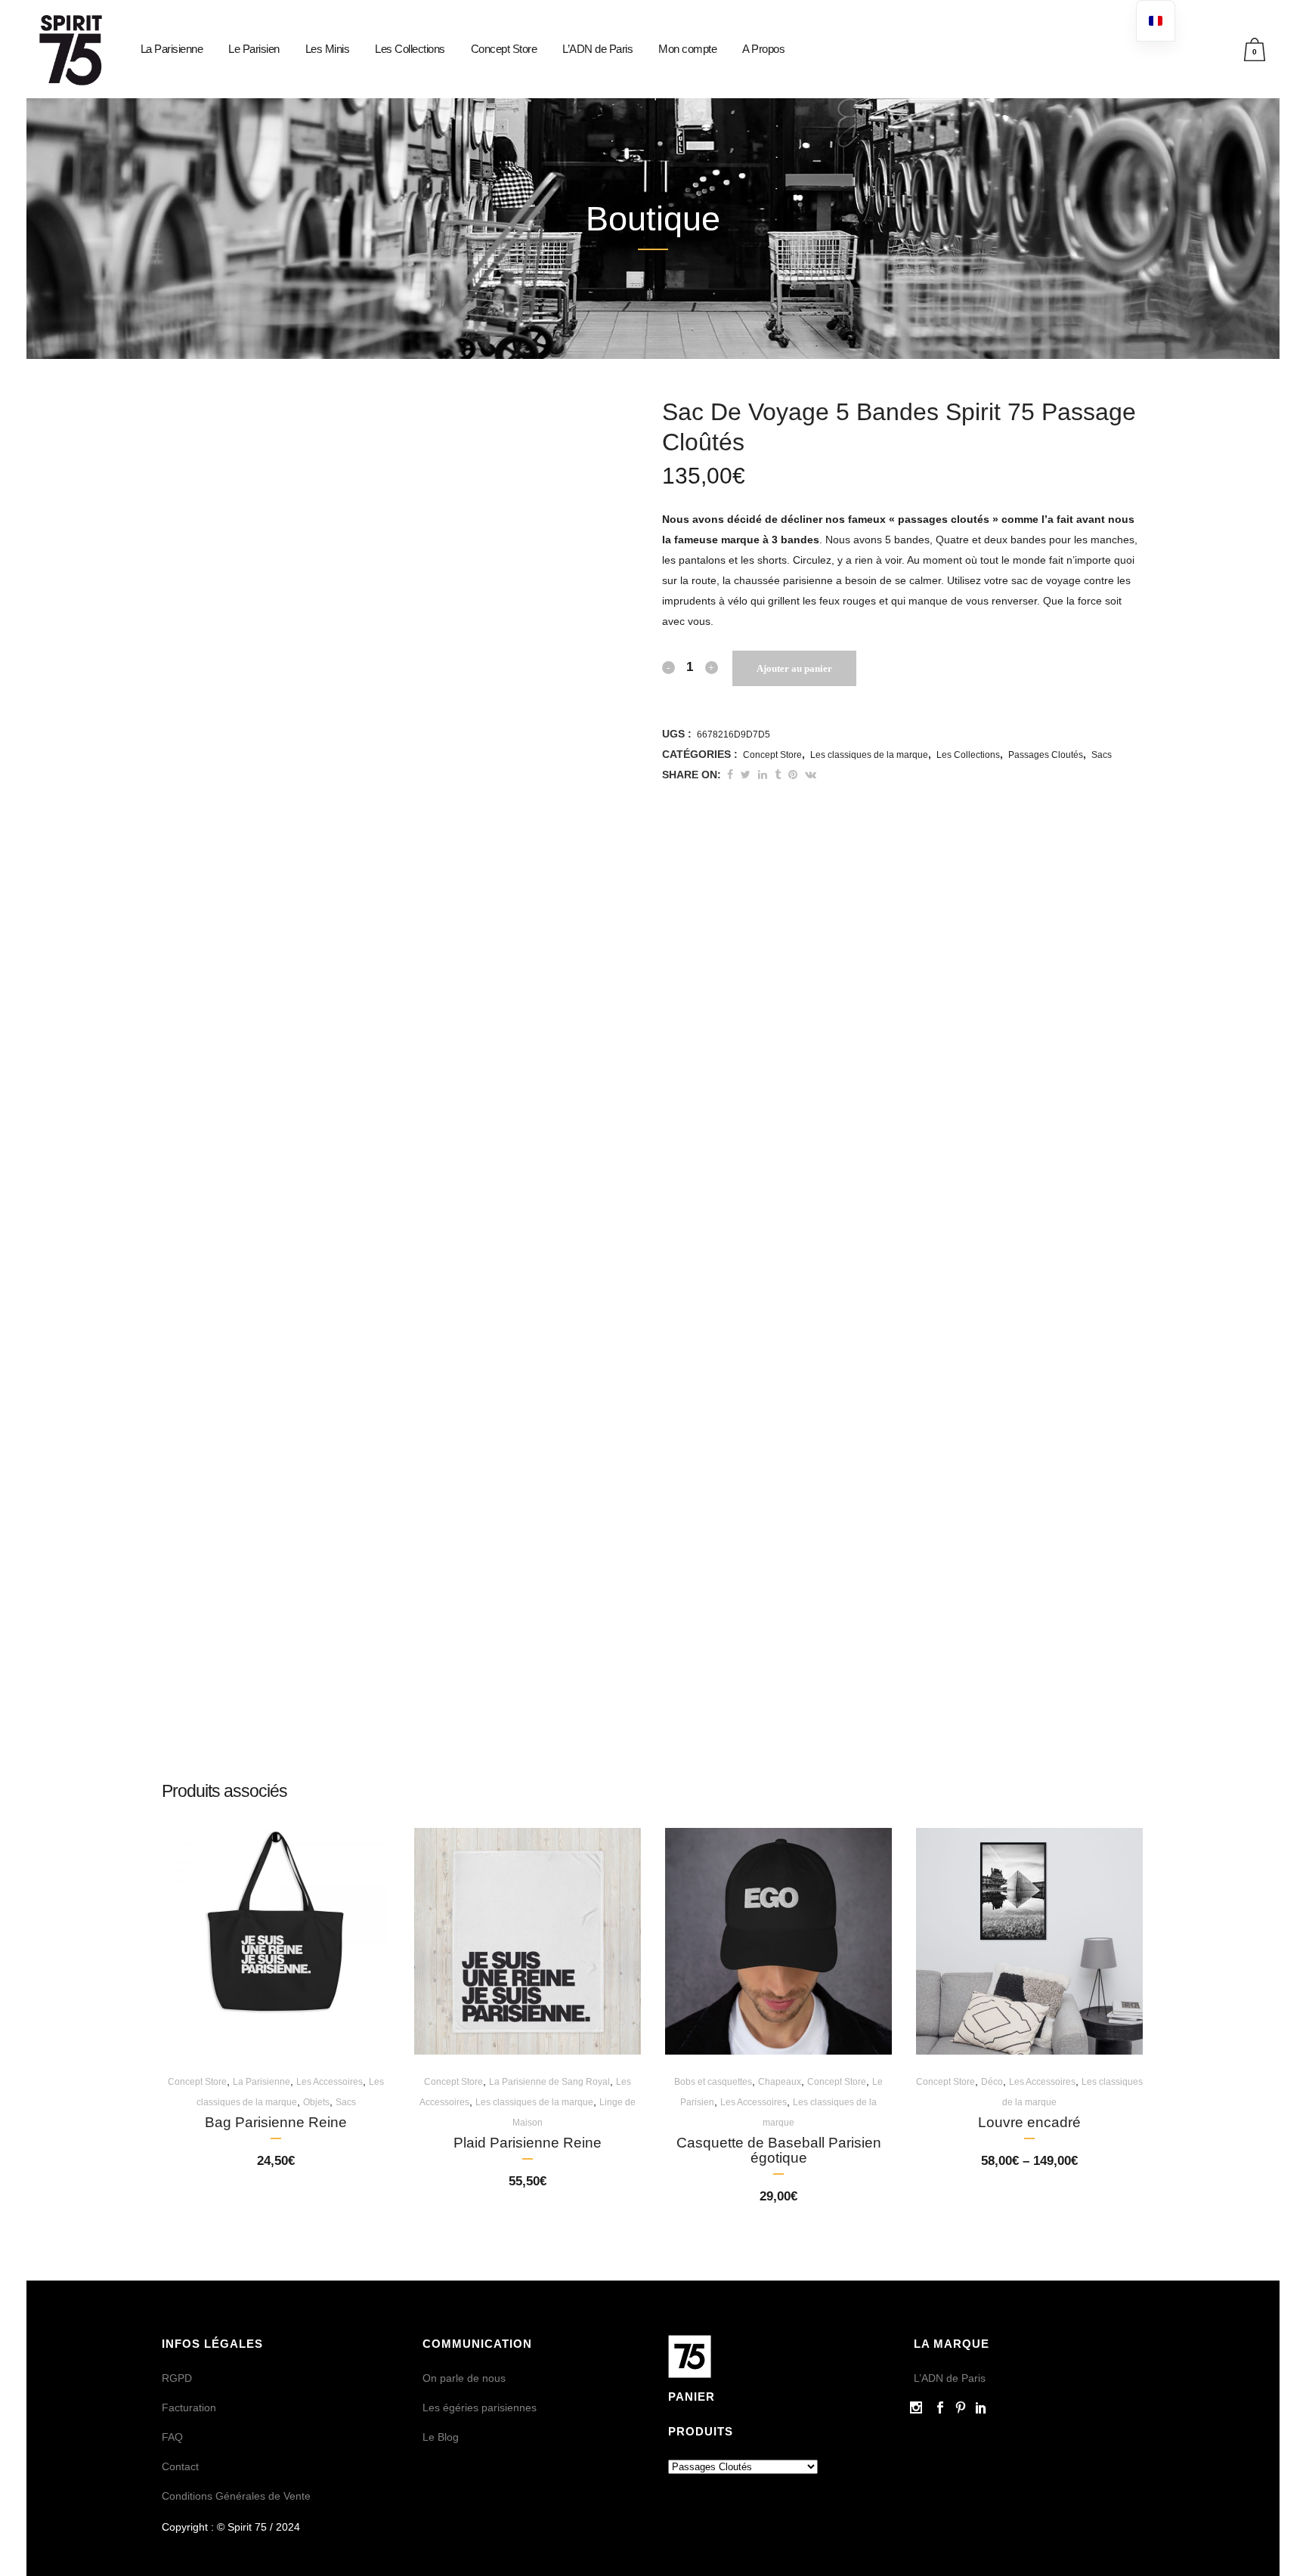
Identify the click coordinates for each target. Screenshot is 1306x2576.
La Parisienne (262, 2082)
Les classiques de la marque (869, 755)
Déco (992, 2082)
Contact (180, 2466)
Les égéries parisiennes (480, 2407)
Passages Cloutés (1046, 755)
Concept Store (772, 755)
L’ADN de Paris (950, 2378)
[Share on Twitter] (746, 775)
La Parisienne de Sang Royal (549, 2082)
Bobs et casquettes (713, 2082)
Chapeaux (780, 2082)
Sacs (1102, 755)
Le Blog (441, 2437)
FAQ (172, 2437)
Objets (316, 2102)
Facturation (189, 2407)
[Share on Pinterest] (793, 775)
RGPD (177, 2378)
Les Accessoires (330, 2082)
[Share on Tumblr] (778, 775)
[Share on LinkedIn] (763, 775)
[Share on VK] (811, 775)
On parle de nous (464, 2378)
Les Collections (968, 755)
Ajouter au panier (794, 668)
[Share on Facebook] (730, 775)
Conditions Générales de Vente (236, 2496)
